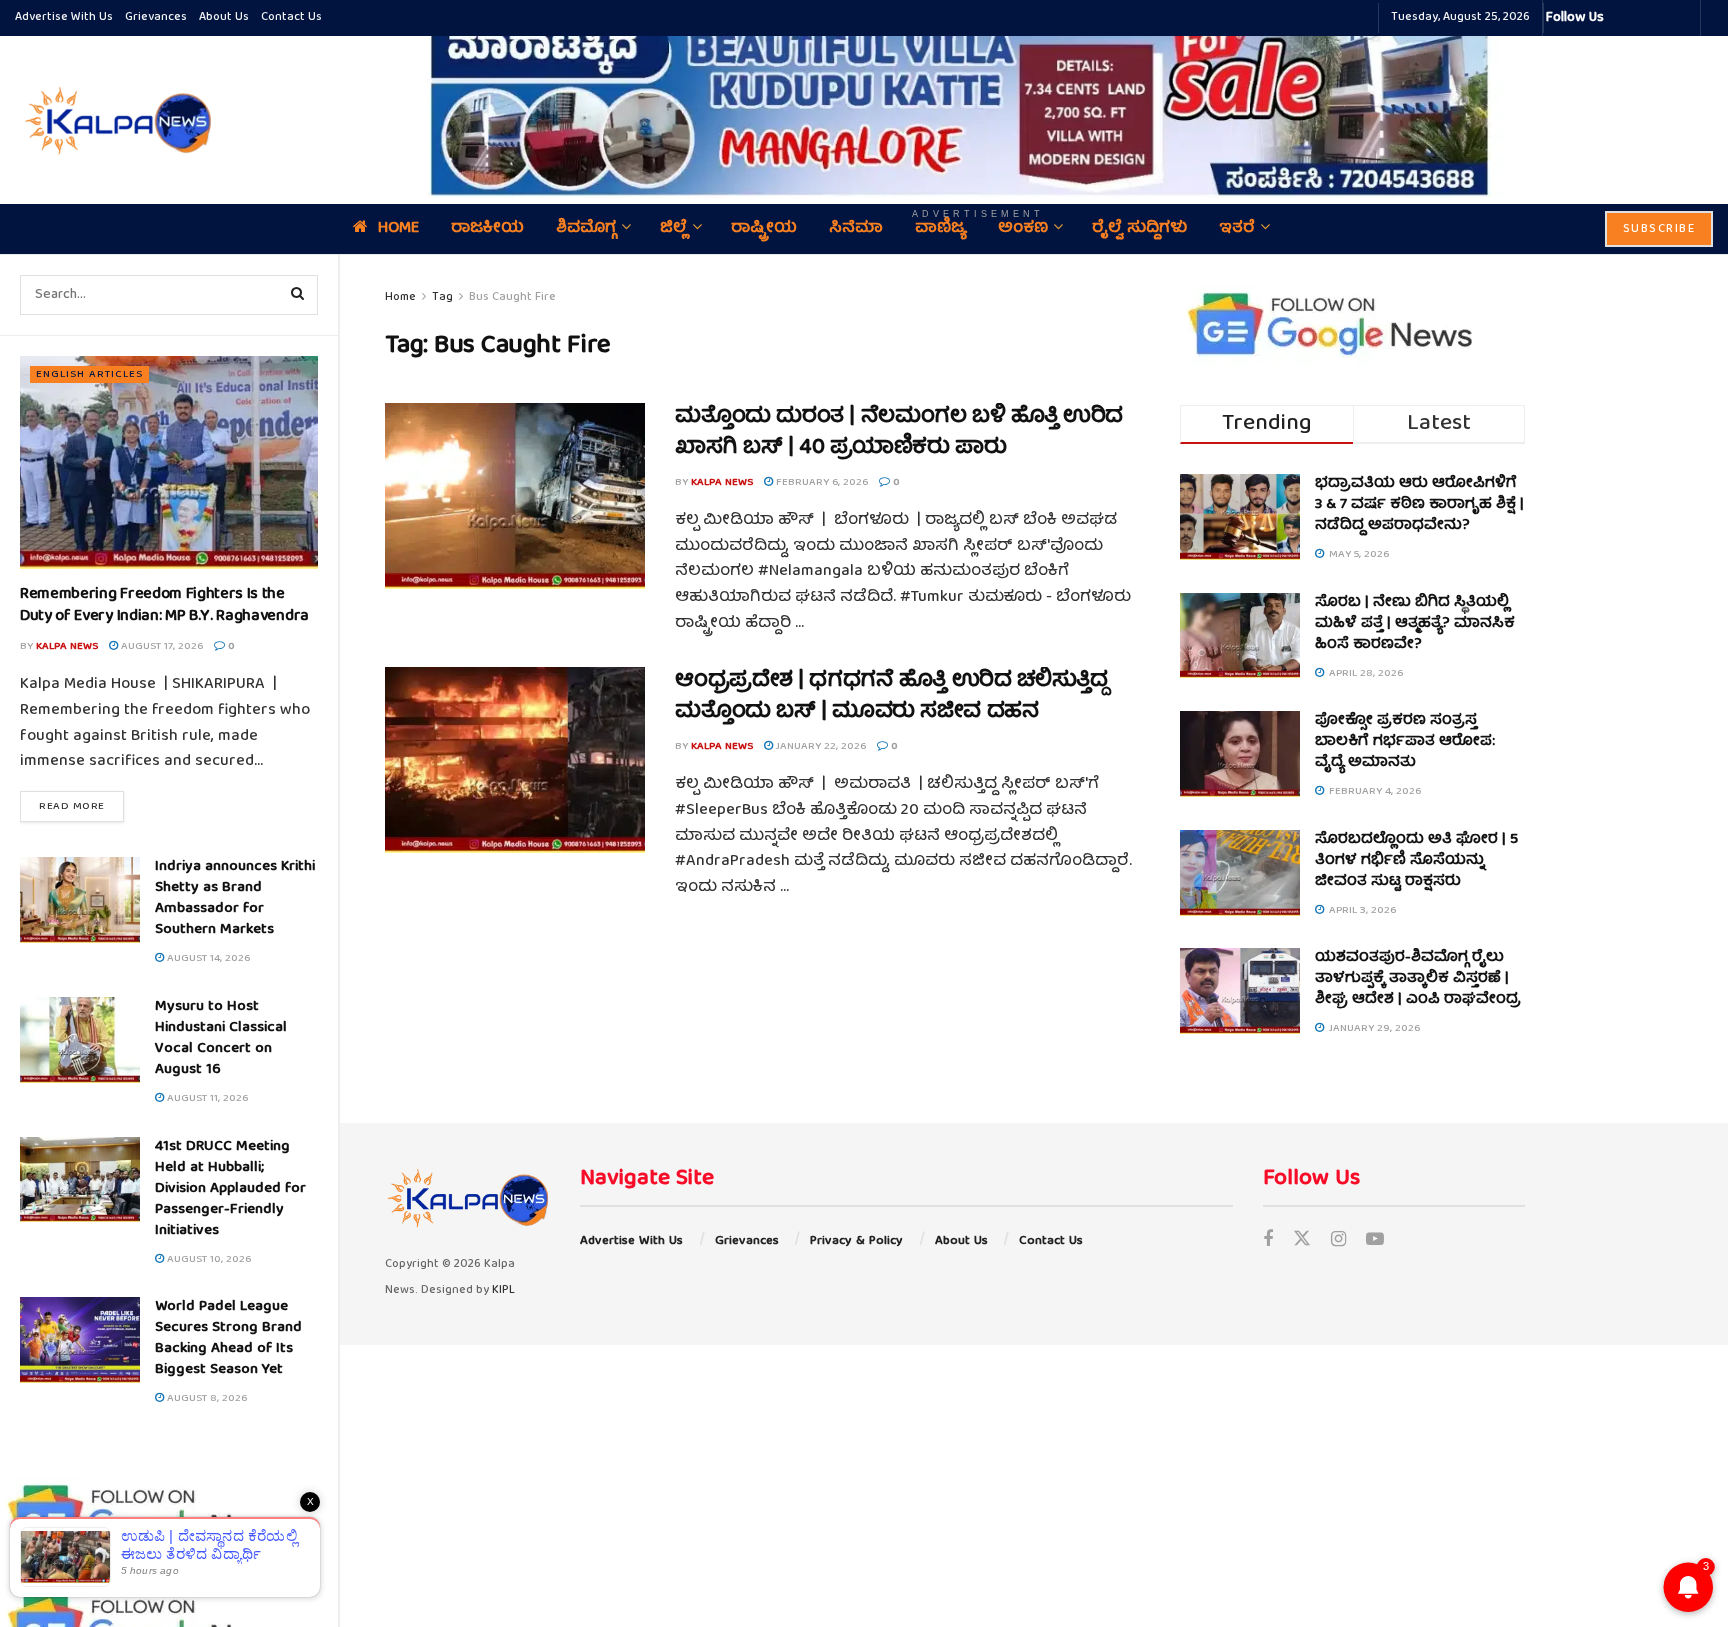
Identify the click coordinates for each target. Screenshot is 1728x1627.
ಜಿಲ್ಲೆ (673, 229)
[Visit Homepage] (115, 120)
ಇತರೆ (1237, 229)
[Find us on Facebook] (1268, 1241)
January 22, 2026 (819, 746)
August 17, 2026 (160, 646)
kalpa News (67, 646)
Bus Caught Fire (512, 297)
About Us (224, 17)
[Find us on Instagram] (1338, 1241)
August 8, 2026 (205, 1398)
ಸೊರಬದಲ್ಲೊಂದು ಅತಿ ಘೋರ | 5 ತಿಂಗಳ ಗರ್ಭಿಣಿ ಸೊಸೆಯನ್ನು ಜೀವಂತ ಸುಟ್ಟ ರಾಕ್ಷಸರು (1416, 861)
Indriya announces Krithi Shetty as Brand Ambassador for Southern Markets (235, 898)
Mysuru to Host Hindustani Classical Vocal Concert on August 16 (221, 1038)
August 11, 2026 (206, 1098)
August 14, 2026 (207, 958)
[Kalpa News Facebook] (1622, 18)
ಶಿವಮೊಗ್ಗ (586, 229)
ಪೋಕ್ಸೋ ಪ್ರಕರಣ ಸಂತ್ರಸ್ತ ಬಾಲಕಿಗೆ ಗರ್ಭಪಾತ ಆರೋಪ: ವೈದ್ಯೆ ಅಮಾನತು (1405, 742)
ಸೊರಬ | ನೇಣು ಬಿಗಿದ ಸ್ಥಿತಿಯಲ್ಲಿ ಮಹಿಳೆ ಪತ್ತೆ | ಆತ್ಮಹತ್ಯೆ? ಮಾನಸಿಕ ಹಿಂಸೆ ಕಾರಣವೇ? (1415, 624)
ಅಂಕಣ (1023, 229)
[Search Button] (298, 295)
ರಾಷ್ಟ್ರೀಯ (764, 229)
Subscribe (1659, 229)
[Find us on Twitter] (1302, 1241)
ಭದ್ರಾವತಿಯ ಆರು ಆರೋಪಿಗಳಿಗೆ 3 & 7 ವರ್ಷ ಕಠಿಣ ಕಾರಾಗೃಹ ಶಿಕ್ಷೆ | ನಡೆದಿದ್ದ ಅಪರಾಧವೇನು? (1419, 505)
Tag (442, 297)
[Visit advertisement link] (978, 106)
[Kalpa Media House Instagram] (1646, 18)
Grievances (156, 17)
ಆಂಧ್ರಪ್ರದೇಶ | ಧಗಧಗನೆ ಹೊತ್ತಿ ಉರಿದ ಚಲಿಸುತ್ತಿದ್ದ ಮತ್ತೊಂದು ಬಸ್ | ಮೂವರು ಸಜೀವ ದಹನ (891, 697)
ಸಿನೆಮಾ (856, 229)
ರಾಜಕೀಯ (487, 229)
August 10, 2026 (207, 1259)
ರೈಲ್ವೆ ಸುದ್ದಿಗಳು (1139, 229)
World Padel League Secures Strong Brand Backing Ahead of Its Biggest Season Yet (228, 1338)
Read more (81, 806)
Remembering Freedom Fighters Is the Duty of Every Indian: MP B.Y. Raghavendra (164, 606)
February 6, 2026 (820, 482)
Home (398, 229)
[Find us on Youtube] (1375, 1241)
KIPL (503, 1290)
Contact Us (291, 17)
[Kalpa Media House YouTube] (1682, 18)
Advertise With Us (64, 17)
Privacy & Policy (856, 1241)
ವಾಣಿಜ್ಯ (940, 229)
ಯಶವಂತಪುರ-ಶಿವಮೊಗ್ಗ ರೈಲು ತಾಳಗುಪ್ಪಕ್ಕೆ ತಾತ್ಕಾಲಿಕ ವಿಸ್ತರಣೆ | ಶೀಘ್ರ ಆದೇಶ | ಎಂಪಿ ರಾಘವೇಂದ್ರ (1418, 979)
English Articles (89, 374)
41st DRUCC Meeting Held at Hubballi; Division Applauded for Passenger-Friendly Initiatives (230, 1189)
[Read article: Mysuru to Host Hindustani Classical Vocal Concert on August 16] (80, 1040)
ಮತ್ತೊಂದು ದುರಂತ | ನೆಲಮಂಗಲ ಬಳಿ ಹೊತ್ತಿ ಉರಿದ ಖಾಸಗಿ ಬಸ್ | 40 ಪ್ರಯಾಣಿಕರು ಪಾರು (899, 433)
